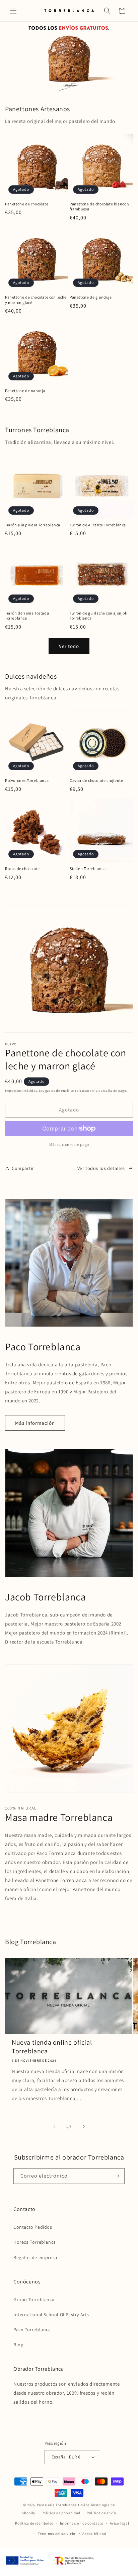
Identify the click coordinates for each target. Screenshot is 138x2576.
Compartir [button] (23, 1168)
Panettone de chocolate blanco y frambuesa (100, 207)
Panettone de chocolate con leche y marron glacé (36, 300)
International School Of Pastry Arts (51, 2314)
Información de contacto (82, 2523)
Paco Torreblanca (32, 2330)
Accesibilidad (94, 2534)
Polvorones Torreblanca (27, 780)
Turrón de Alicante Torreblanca (98, 525)
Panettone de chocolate (27, 204)
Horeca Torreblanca (35, 2242)
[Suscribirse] (117, 2176)
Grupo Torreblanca (34, 2299)
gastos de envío (58, 1091)
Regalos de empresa (35, 2257)
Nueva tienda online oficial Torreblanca (52, 2047)
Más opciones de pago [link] (69, 1144)
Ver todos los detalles (101, 1168)
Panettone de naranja (25, 391)
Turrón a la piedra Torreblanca (33, 525)
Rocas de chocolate (22, 869)
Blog (18, 2345)
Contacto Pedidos (33, 2227)
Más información (35, 1423)
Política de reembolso (34, 2523)
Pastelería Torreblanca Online (63, 2505)
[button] (13, 11)
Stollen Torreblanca (88, 869)
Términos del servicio (57, 2534)
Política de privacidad (61, 2513)
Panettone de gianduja (91, 297)
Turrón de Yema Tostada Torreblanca (27, 616)
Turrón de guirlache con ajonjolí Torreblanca (98, 616)
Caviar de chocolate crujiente (96, 780)
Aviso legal (120, 2523)
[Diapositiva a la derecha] (84, 2126)
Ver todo (69, 646)
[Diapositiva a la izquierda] (54, 2126)
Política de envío (101, 2513)
